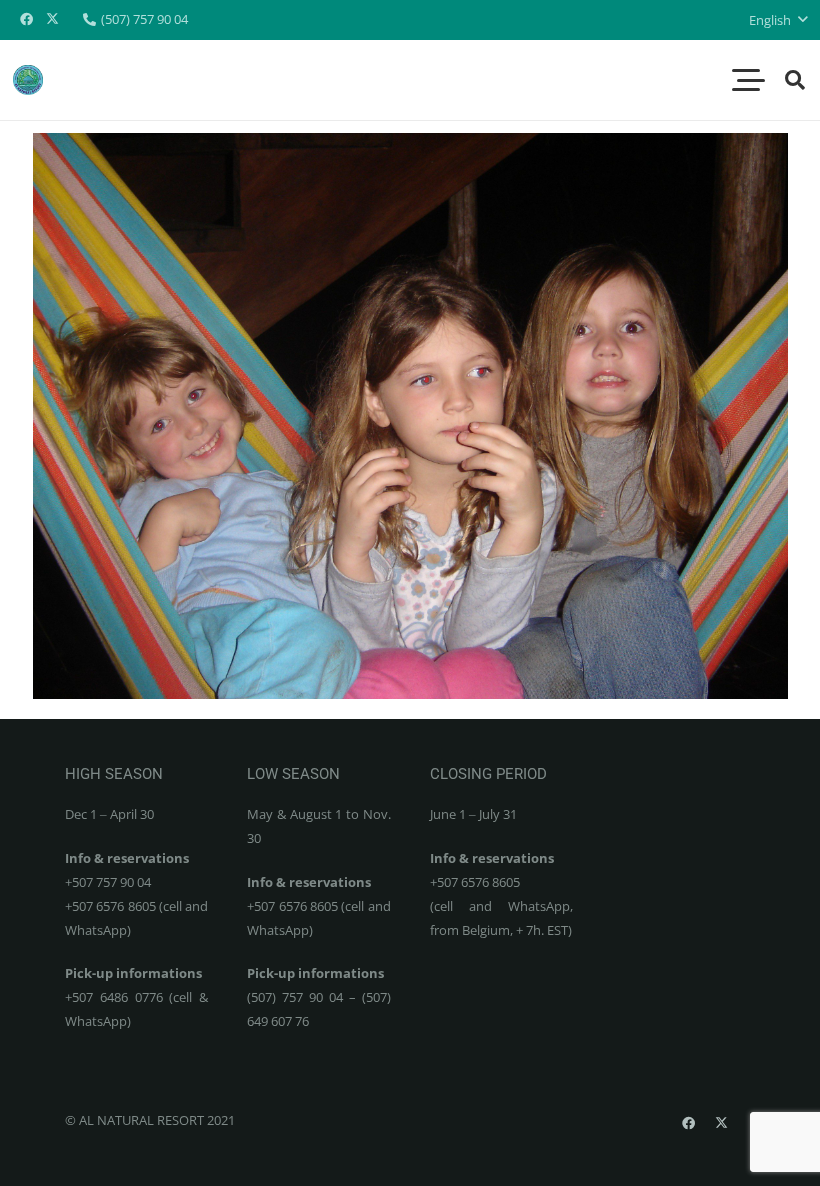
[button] (778, 20)
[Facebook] (26, 20)
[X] (52, 20)
